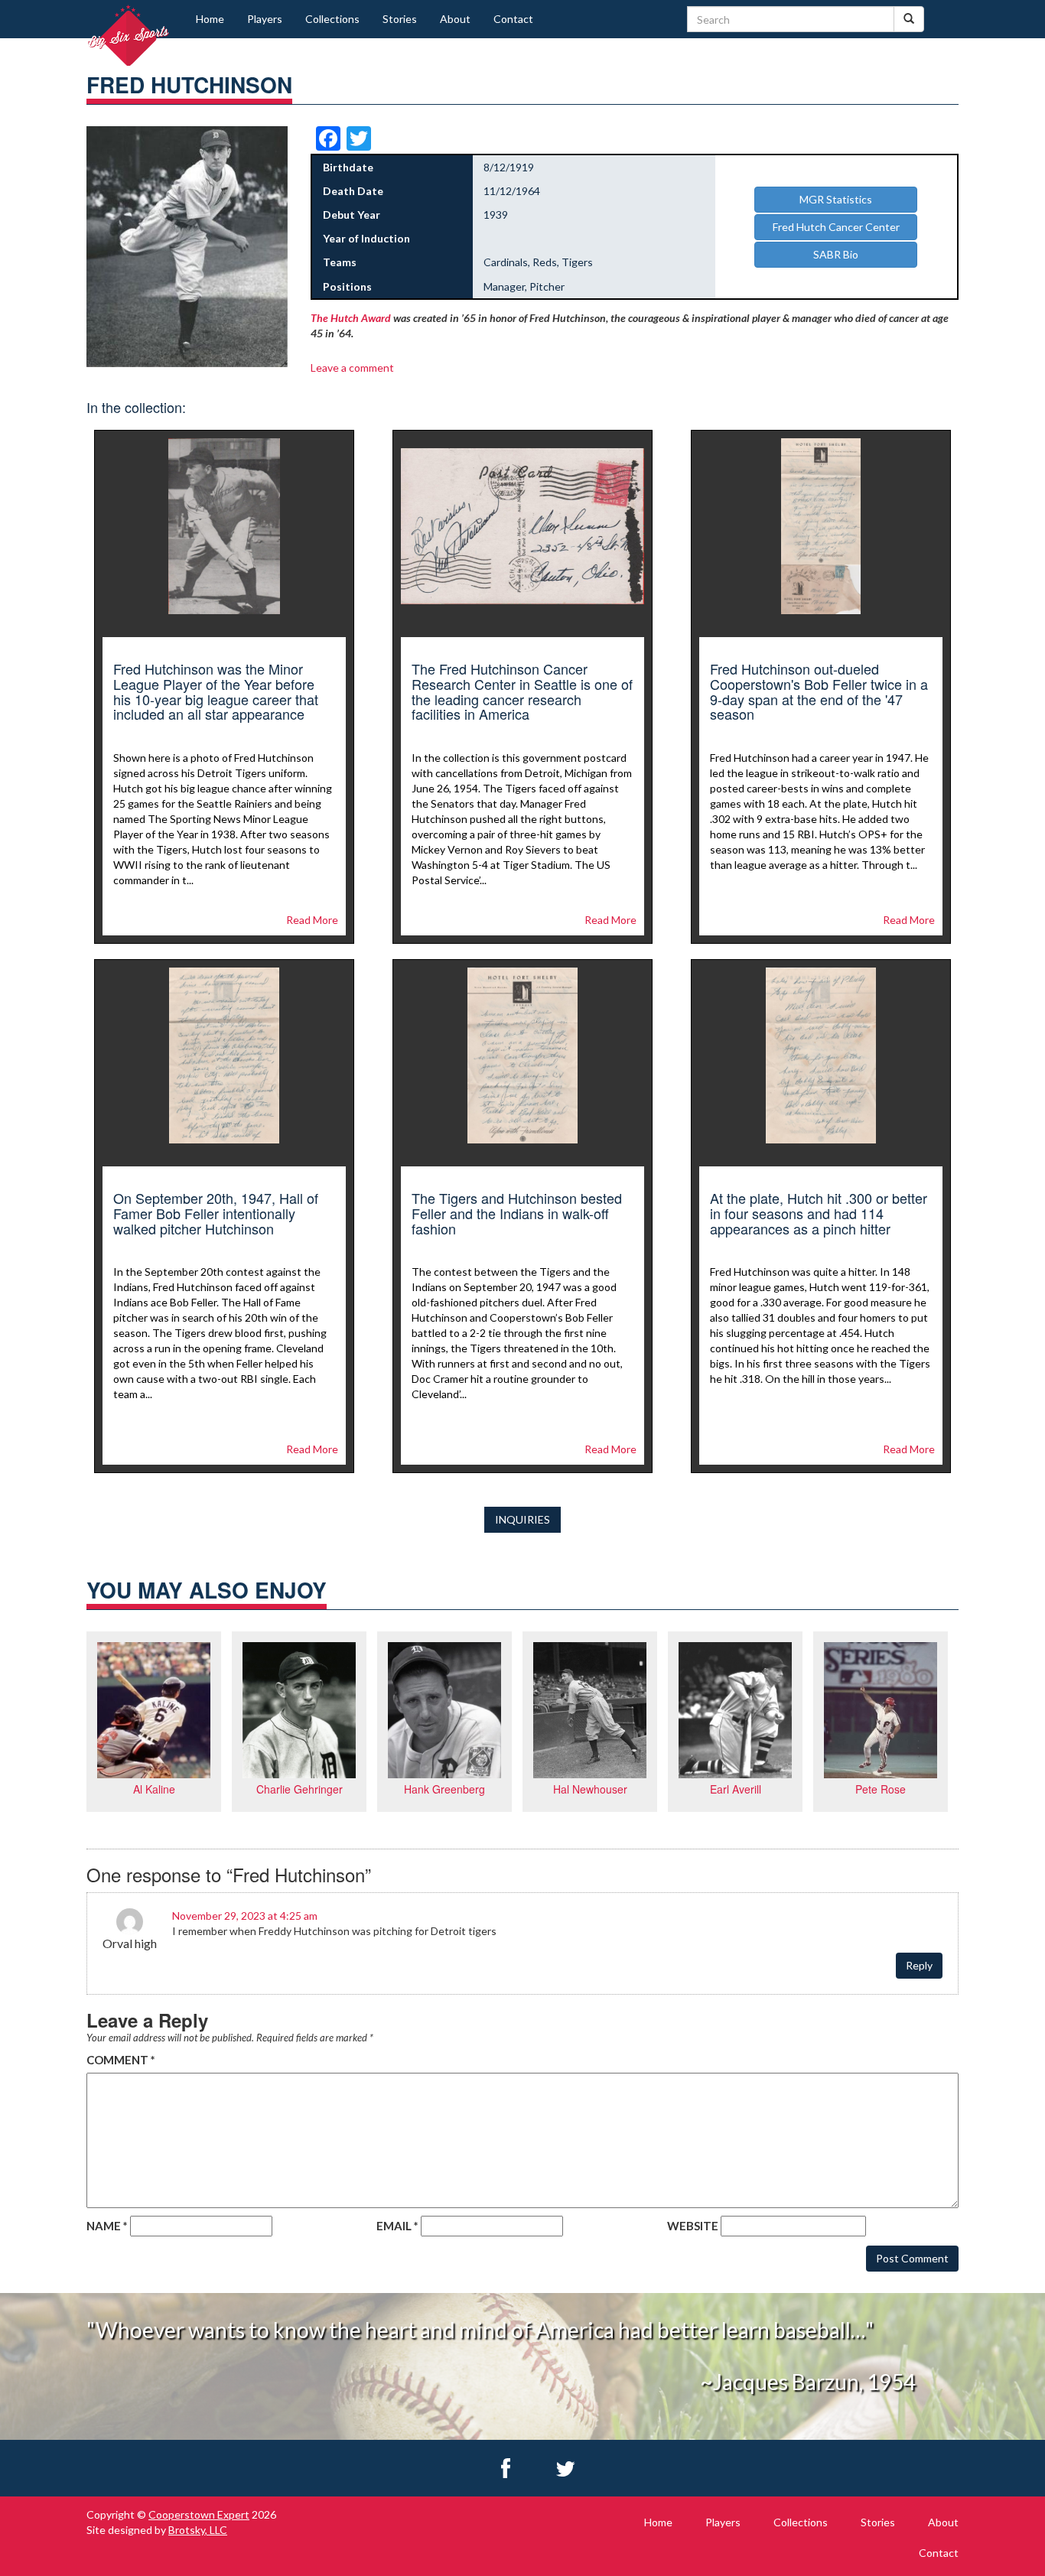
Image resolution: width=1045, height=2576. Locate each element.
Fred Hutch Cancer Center (836, 227)
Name (107, 2226)
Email (397, 2226)
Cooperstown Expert (199, 2514)
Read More (312, 920)
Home (210, 19)
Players (265, 19)
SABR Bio (836, 254)
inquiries (522, 1519)
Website (693, 2226)
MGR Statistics (836, 199)
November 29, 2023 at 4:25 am (245, 1916)
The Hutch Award (351, 318)
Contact (513, 19)
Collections (332, 19)
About (455, 19)
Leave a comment (352, 368)
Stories (400, 19)
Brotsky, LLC (198, 2530)
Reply (919, 1965)
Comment (121, 2060)
